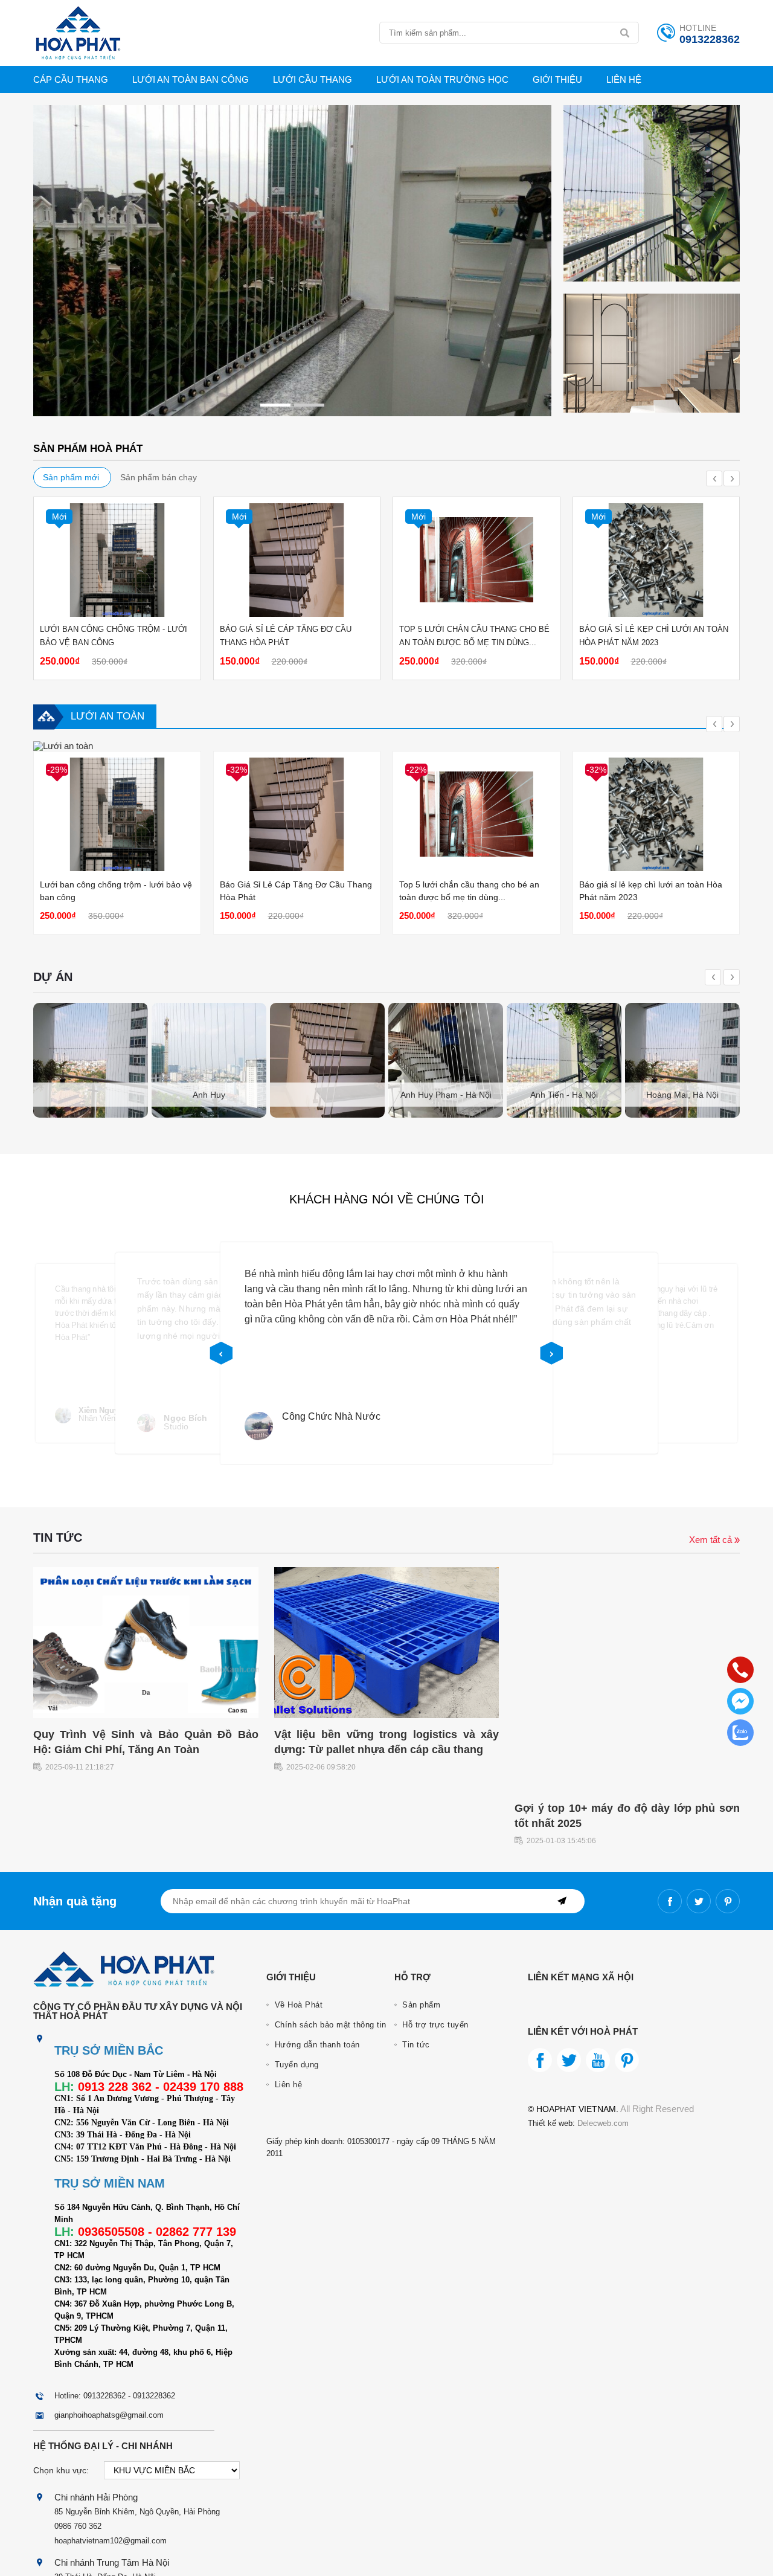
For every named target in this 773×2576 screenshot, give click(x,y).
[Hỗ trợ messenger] (740, 1701)
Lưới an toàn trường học (442, 79)
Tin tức (415, 2045)
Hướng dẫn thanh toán (316, 2045)
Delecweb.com (602, 2123)
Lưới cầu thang (313, 79)
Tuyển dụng (295, 2065)
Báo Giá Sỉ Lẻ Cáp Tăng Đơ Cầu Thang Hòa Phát (286, 636)
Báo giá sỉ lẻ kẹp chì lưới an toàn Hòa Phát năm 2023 (654, 636)
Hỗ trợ (412, 1977)
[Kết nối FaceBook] (540, 2060)
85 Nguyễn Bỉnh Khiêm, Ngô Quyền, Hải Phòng (137, 2512)
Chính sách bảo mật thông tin (329, 2025)
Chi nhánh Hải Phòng (96, 2497)
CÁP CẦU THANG (71, 79)
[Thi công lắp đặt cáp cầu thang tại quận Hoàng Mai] (209, 1060)
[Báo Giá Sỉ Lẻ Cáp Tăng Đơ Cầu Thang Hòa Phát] (297, 560)
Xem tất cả (712, 1540)
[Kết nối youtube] (598, 2060)
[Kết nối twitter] (699, 1901)
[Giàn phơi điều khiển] (652, 278)
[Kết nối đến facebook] (670, 1901)
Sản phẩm (420, 2005)
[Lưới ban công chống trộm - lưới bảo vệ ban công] (117, 560)
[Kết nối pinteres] (728, 1901)
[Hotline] (740, 1670)
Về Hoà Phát (297, 2005)
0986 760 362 (78, 2526)
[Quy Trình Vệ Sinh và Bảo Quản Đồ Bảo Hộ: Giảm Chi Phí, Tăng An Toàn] (146, 1715)
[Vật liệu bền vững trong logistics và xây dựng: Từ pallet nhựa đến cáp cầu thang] (387, 1715)
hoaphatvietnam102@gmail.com (111, 2541)
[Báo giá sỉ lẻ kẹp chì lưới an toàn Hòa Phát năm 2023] (656, 560)
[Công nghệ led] (652, 409)
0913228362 (710, 39)
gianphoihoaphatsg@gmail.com (109, 2415)
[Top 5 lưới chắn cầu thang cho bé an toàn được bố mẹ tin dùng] (476, 560)
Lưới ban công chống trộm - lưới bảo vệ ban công (114, 636)
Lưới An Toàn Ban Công (191, 79)
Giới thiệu (557, 79)
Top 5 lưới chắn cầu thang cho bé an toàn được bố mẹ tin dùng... (474, 636)
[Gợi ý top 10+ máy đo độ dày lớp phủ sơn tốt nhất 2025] (627, 1789)
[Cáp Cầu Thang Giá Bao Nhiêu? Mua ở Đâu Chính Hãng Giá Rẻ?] (63, 746)
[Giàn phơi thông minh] (292, 413)
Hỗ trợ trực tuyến (434, 2025)
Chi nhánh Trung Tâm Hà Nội (112, 2562)
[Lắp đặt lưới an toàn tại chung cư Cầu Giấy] (682, 1060)
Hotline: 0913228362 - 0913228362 (115, 2396)
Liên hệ (624, 79)
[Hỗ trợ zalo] (740, 1733)
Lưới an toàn (107, 716)
